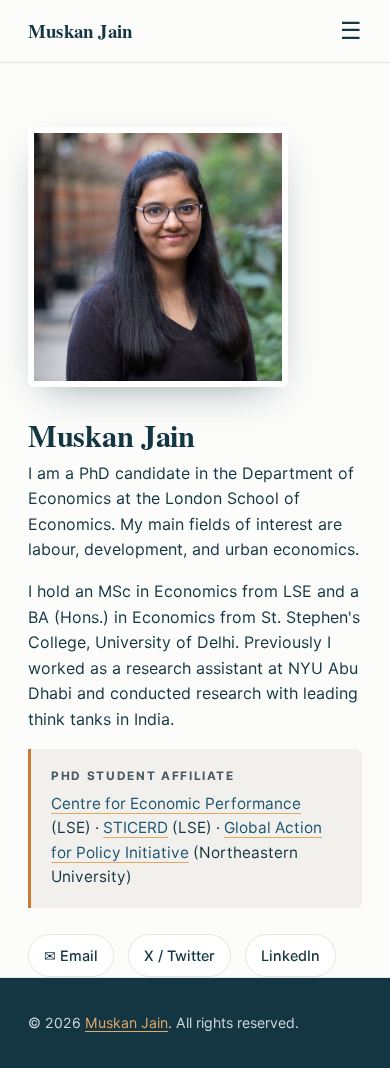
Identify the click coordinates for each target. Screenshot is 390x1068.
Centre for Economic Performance (176, 803)
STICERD (135, 827)
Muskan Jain (126, 1022)
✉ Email (71, 955)
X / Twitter (179, 955)
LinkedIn (290, 955)
